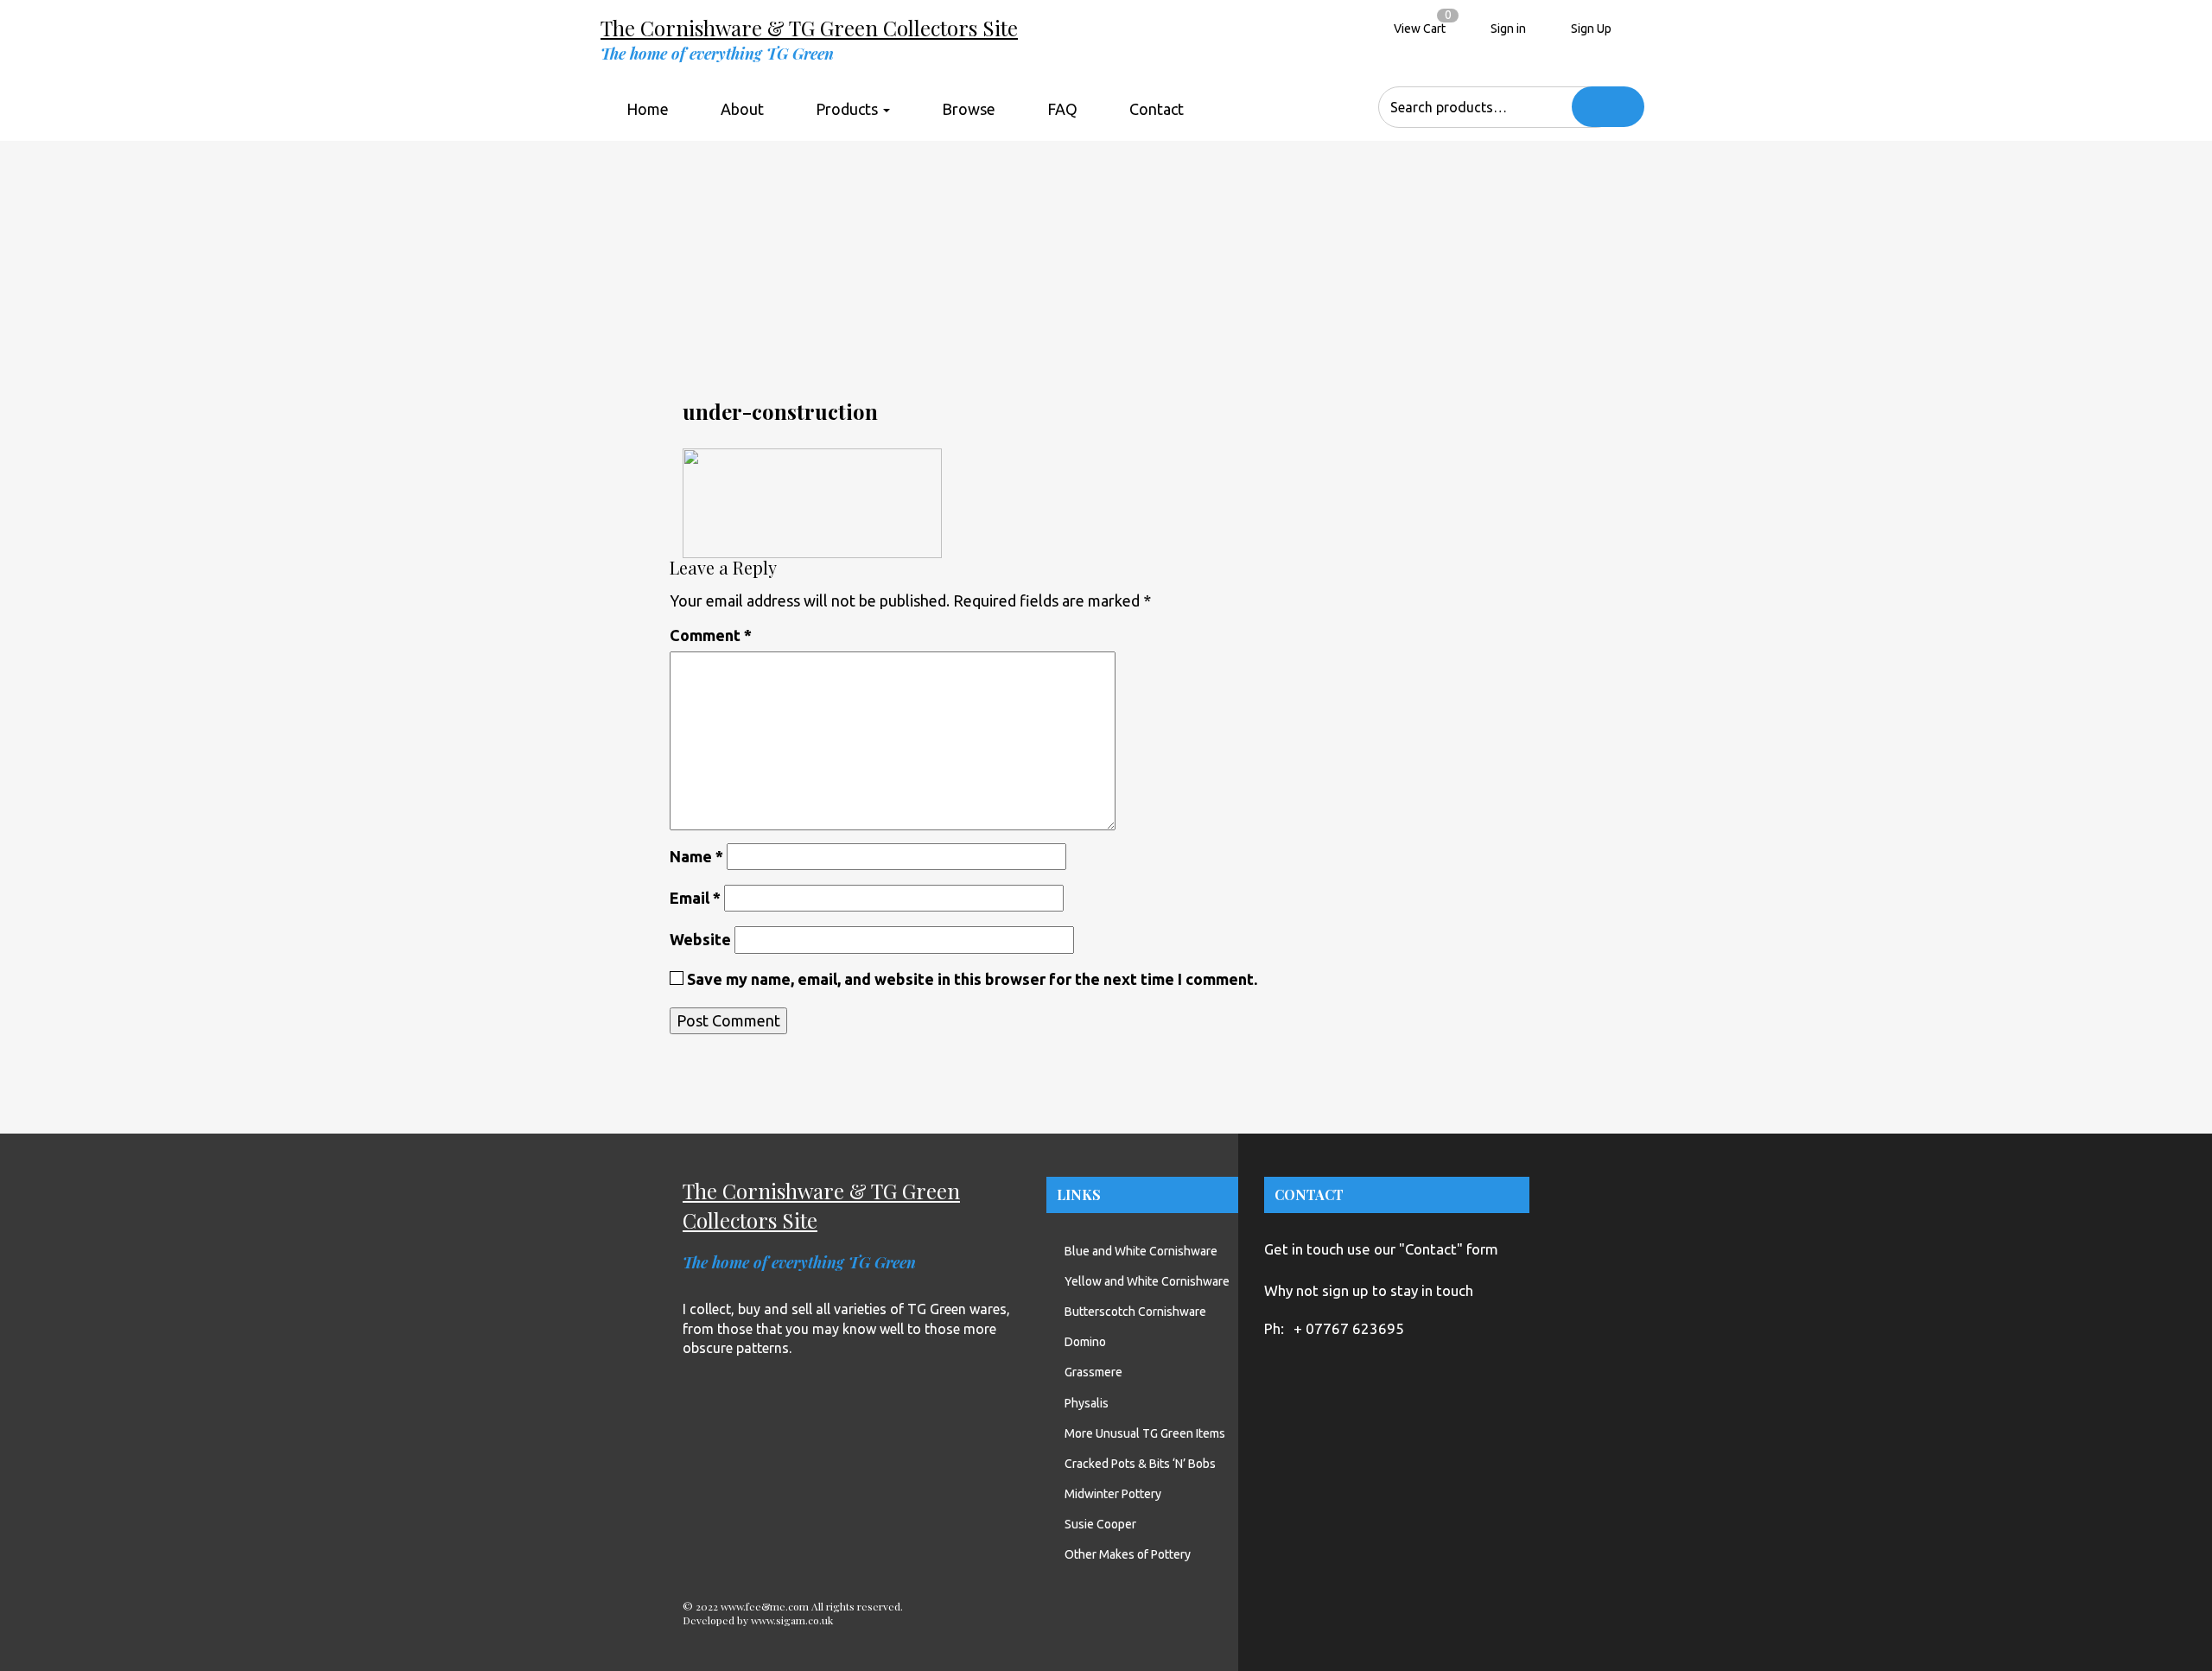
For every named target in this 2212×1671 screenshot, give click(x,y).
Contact (1157, 109)
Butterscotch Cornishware (1135, 1312)
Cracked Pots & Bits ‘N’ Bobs (1140, 1464)
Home (648, 109)
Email (695, 898)
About (742, 109)
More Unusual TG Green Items (1145, 1433)
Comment (711, 635)
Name (696, 856)
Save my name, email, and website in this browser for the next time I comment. (972, 979)
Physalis (1087, 1403)
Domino (1085, 1342)
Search (1608, 107)
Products (849, 109)
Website (700, 939)
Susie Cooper (1100, 1524)
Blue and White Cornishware (1141, 1251)
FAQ (1062, 109)
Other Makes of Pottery (1128, 1554)
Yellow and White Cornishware (1147, 1281)
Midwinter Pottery (1113, 1494)
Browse (969, 109)
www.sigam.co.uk (792, 1620)
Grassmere (1093, 1372)
